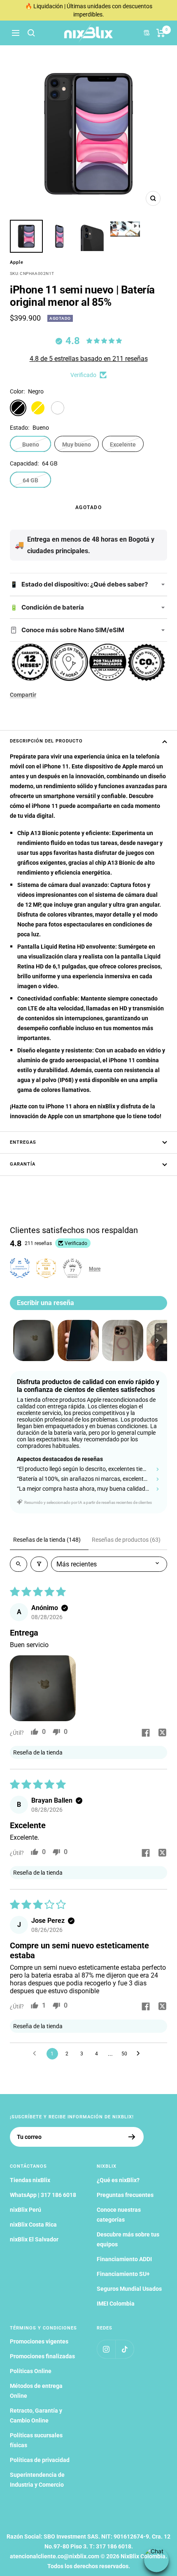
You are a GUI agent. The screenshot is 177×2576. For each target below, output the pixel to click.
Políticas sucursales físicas (36, 2440)
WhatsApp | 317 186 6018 (43, 2195)
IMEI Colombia (116, 2304)
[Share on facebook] (146, 1734)
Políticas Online (31, 2371)
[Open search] (19, 1564)
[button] (43, 1688)
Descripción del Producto (46, 741)
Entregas (23, 1142)
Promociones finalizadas (42, 2356)
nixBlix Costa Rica (33, 2225)
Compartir (23, 695)
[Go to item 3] (123, 1340)
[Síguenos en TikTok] (125, 2349)
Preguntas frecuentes (125, 2195)
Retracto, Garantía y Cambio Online (36, 2415)
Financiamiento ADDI (124, 2259)
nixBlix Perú (26, 2210)
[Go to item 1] (34, 1340)
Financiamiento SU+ (123, 2274)
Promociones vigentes (39, 2341)
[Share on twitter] (162, 1734)
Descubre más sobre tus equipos (128, 2239)
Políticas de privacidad (40, 2460)
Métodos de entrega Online (36, 2391)
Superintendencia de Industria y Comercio (37, 2480)
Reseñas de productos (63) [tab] (126, 1540)
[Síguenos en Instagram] (106, 2349)
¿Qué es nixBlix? (118, 2180)
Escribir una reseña (45, 1303)
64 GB (30, 480)
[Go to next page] (140, 2054)
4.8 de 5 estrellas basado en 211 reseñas (89, 359)
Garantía (23, 1164)
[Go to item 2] (78, 1340)
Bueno (31, 444)
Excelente (123, 444)
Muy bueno (77, 444)
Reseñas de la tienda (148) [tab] (47, 1540)
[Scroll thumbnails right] (157, 1340)
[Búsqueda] (31, 33)
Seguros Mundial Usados (129, 2289)
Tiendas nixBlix (30, 2180)
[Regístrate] (132, 2137)
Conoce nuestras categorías (119, 2215)
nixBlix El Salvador (34, 2239)
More (95, 1269)
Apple (17, 262)
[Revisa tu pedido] (161, 33)
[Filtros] (39, 1564)
